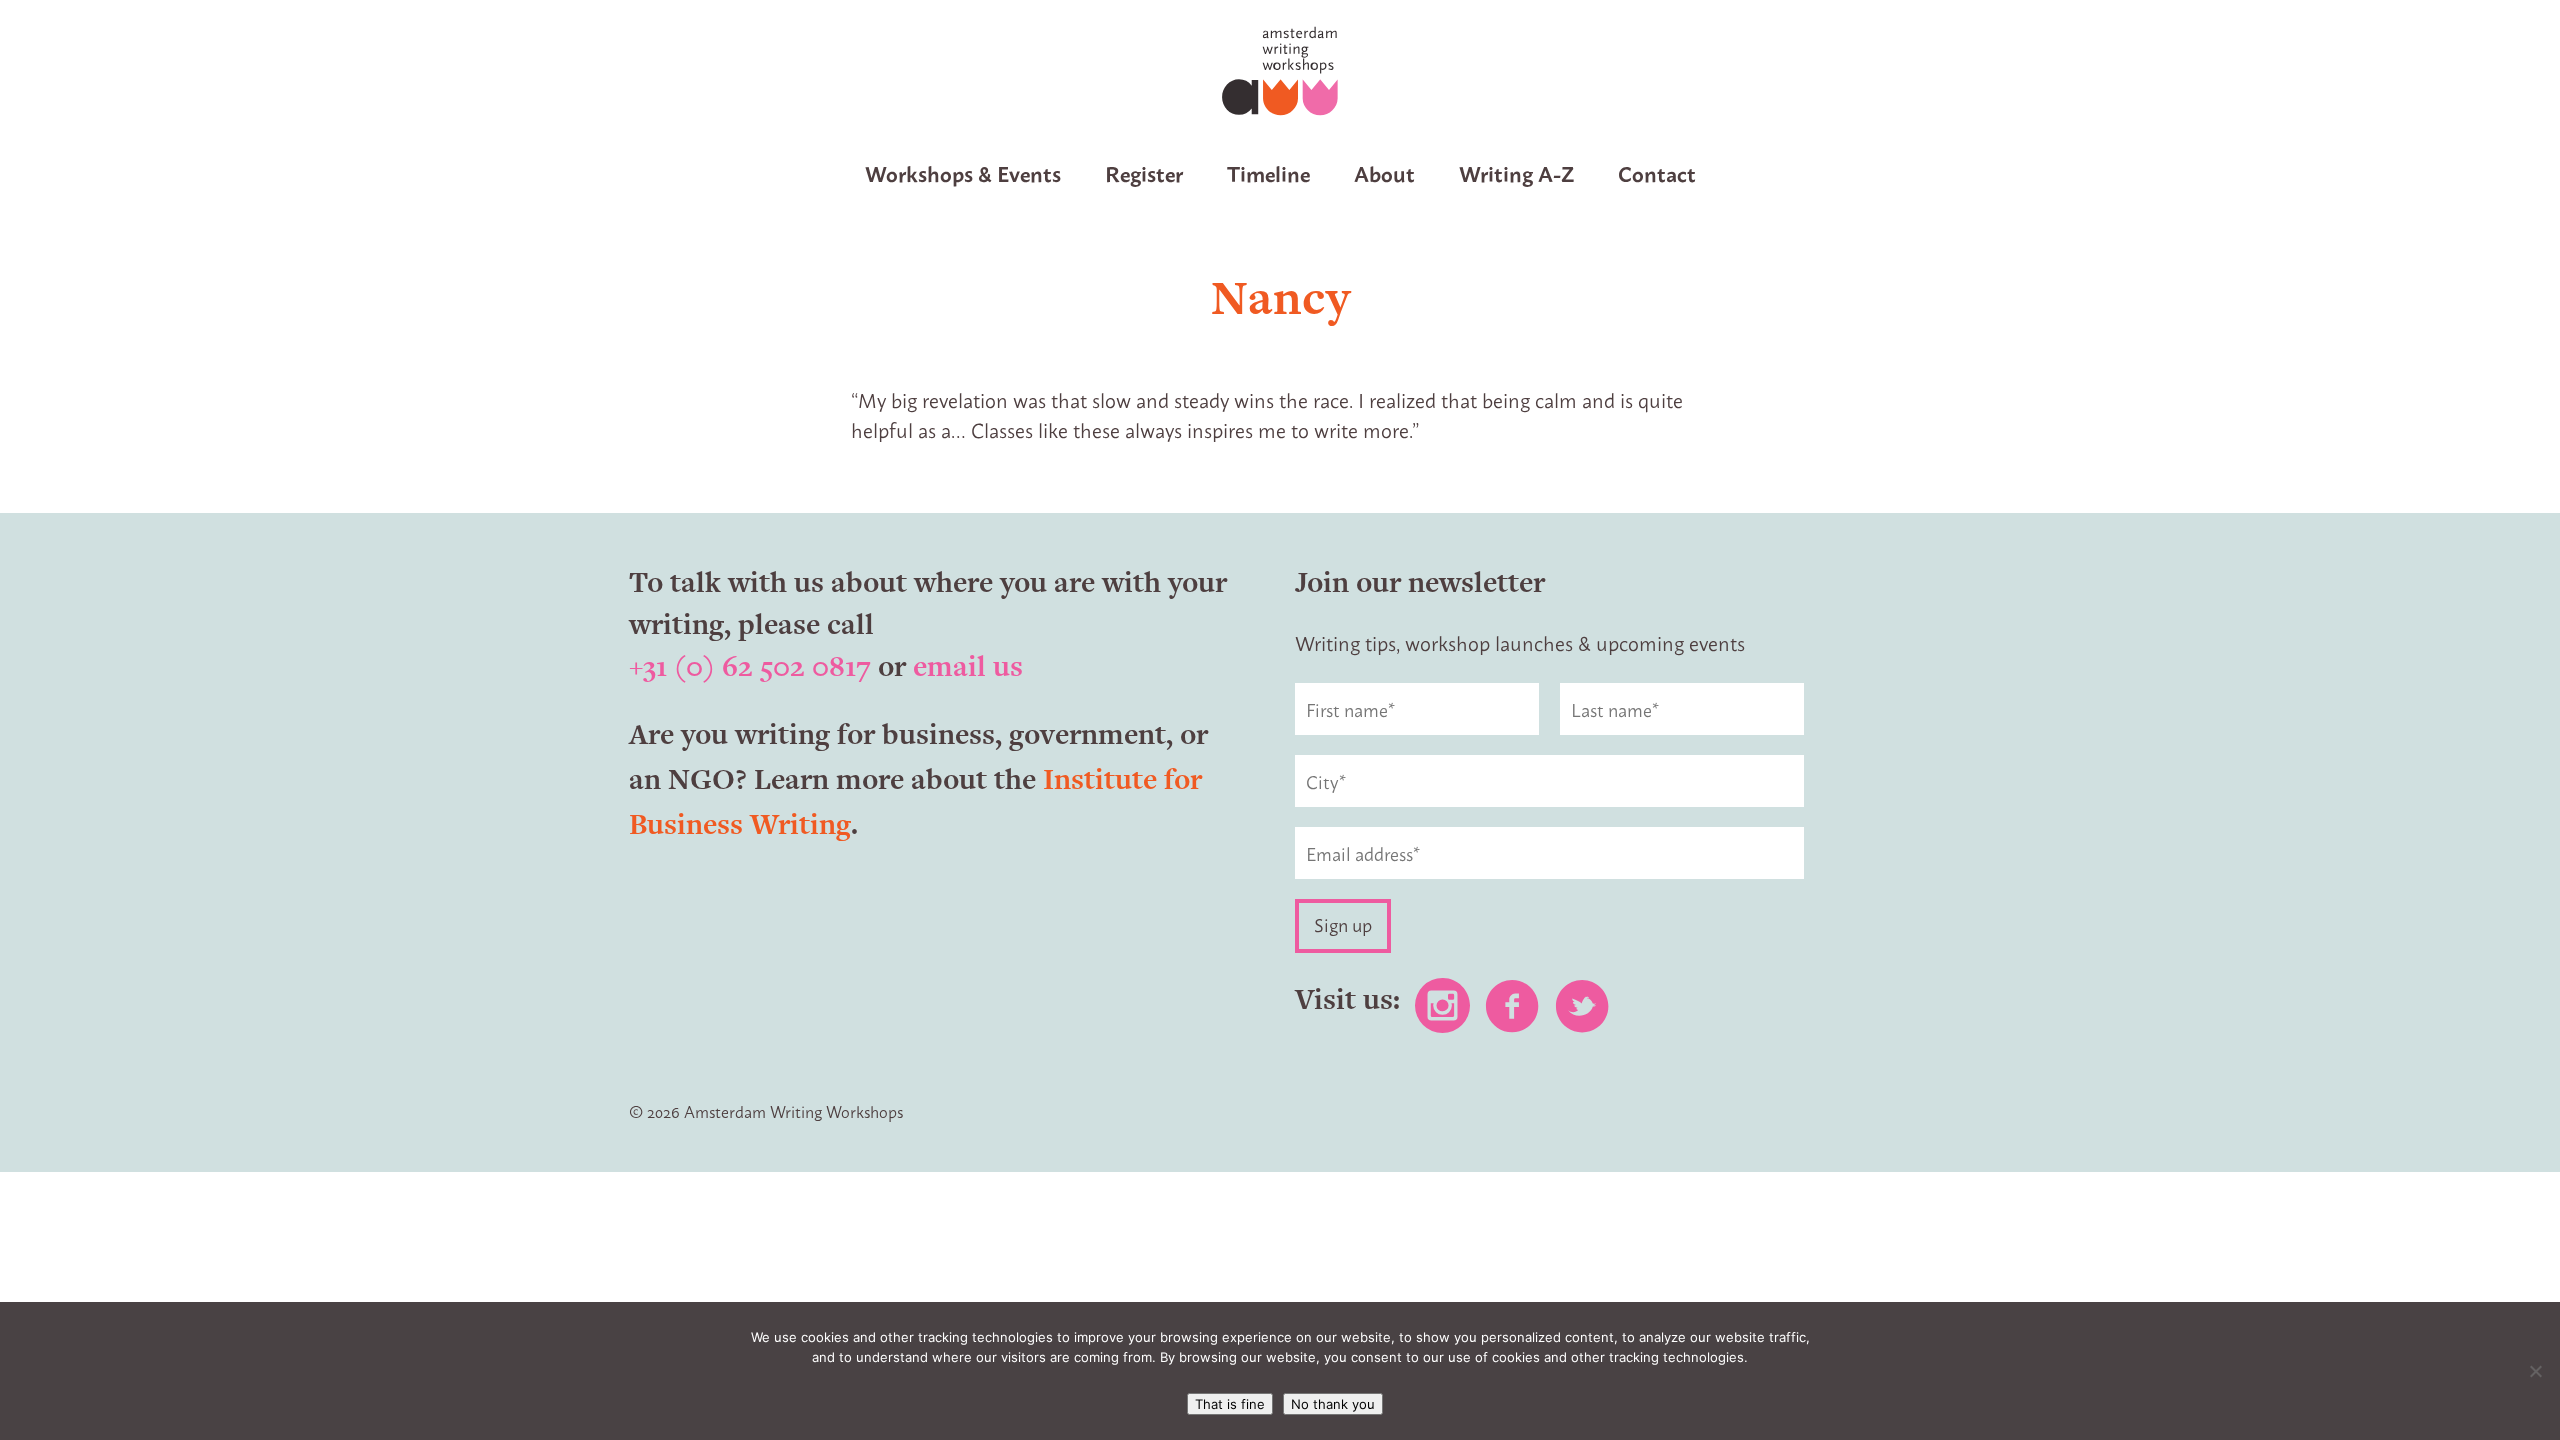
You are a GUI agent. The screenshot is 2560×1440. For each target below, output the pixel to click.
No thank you (1333, 1404)
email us (968, 666)
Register (1144, 172)
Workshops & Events (963, 172)
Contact (1657, 172)
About (1384, 172)
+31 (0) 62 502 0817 (750, 666)
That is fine (1230, 1404)
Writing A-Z (1516, 172)
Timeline (1268, 172)
